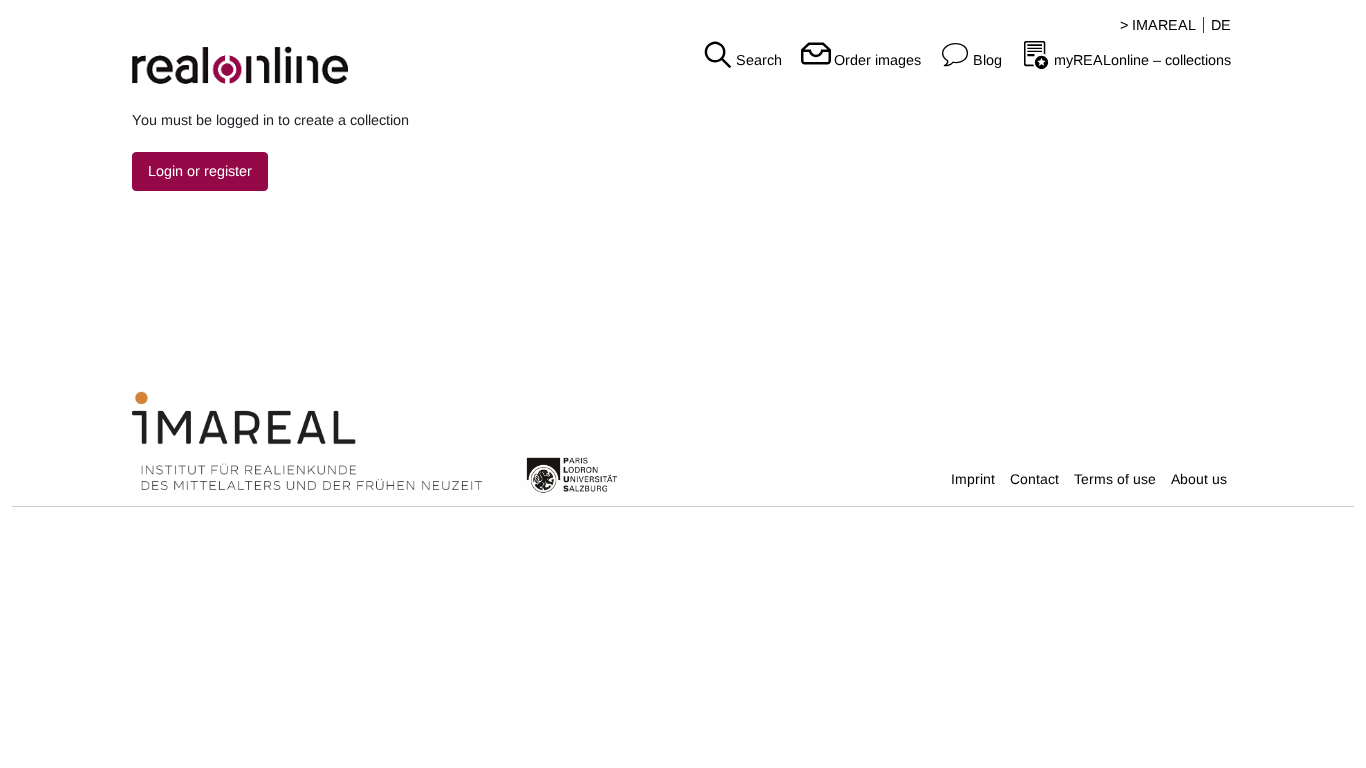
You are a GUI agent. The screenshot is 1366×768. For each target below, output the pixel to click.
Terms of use (1115, 479)
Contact (1034, 479)
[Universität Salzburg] (572, 474)
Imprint (973, 479)
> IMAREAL (1158, 25)
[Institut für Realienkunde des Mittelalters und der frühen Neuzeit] (307, 441)
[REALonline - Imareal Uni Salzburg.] (227, 50)
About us (1199, 479)
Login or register (200, 171)
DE (1221, 25)
